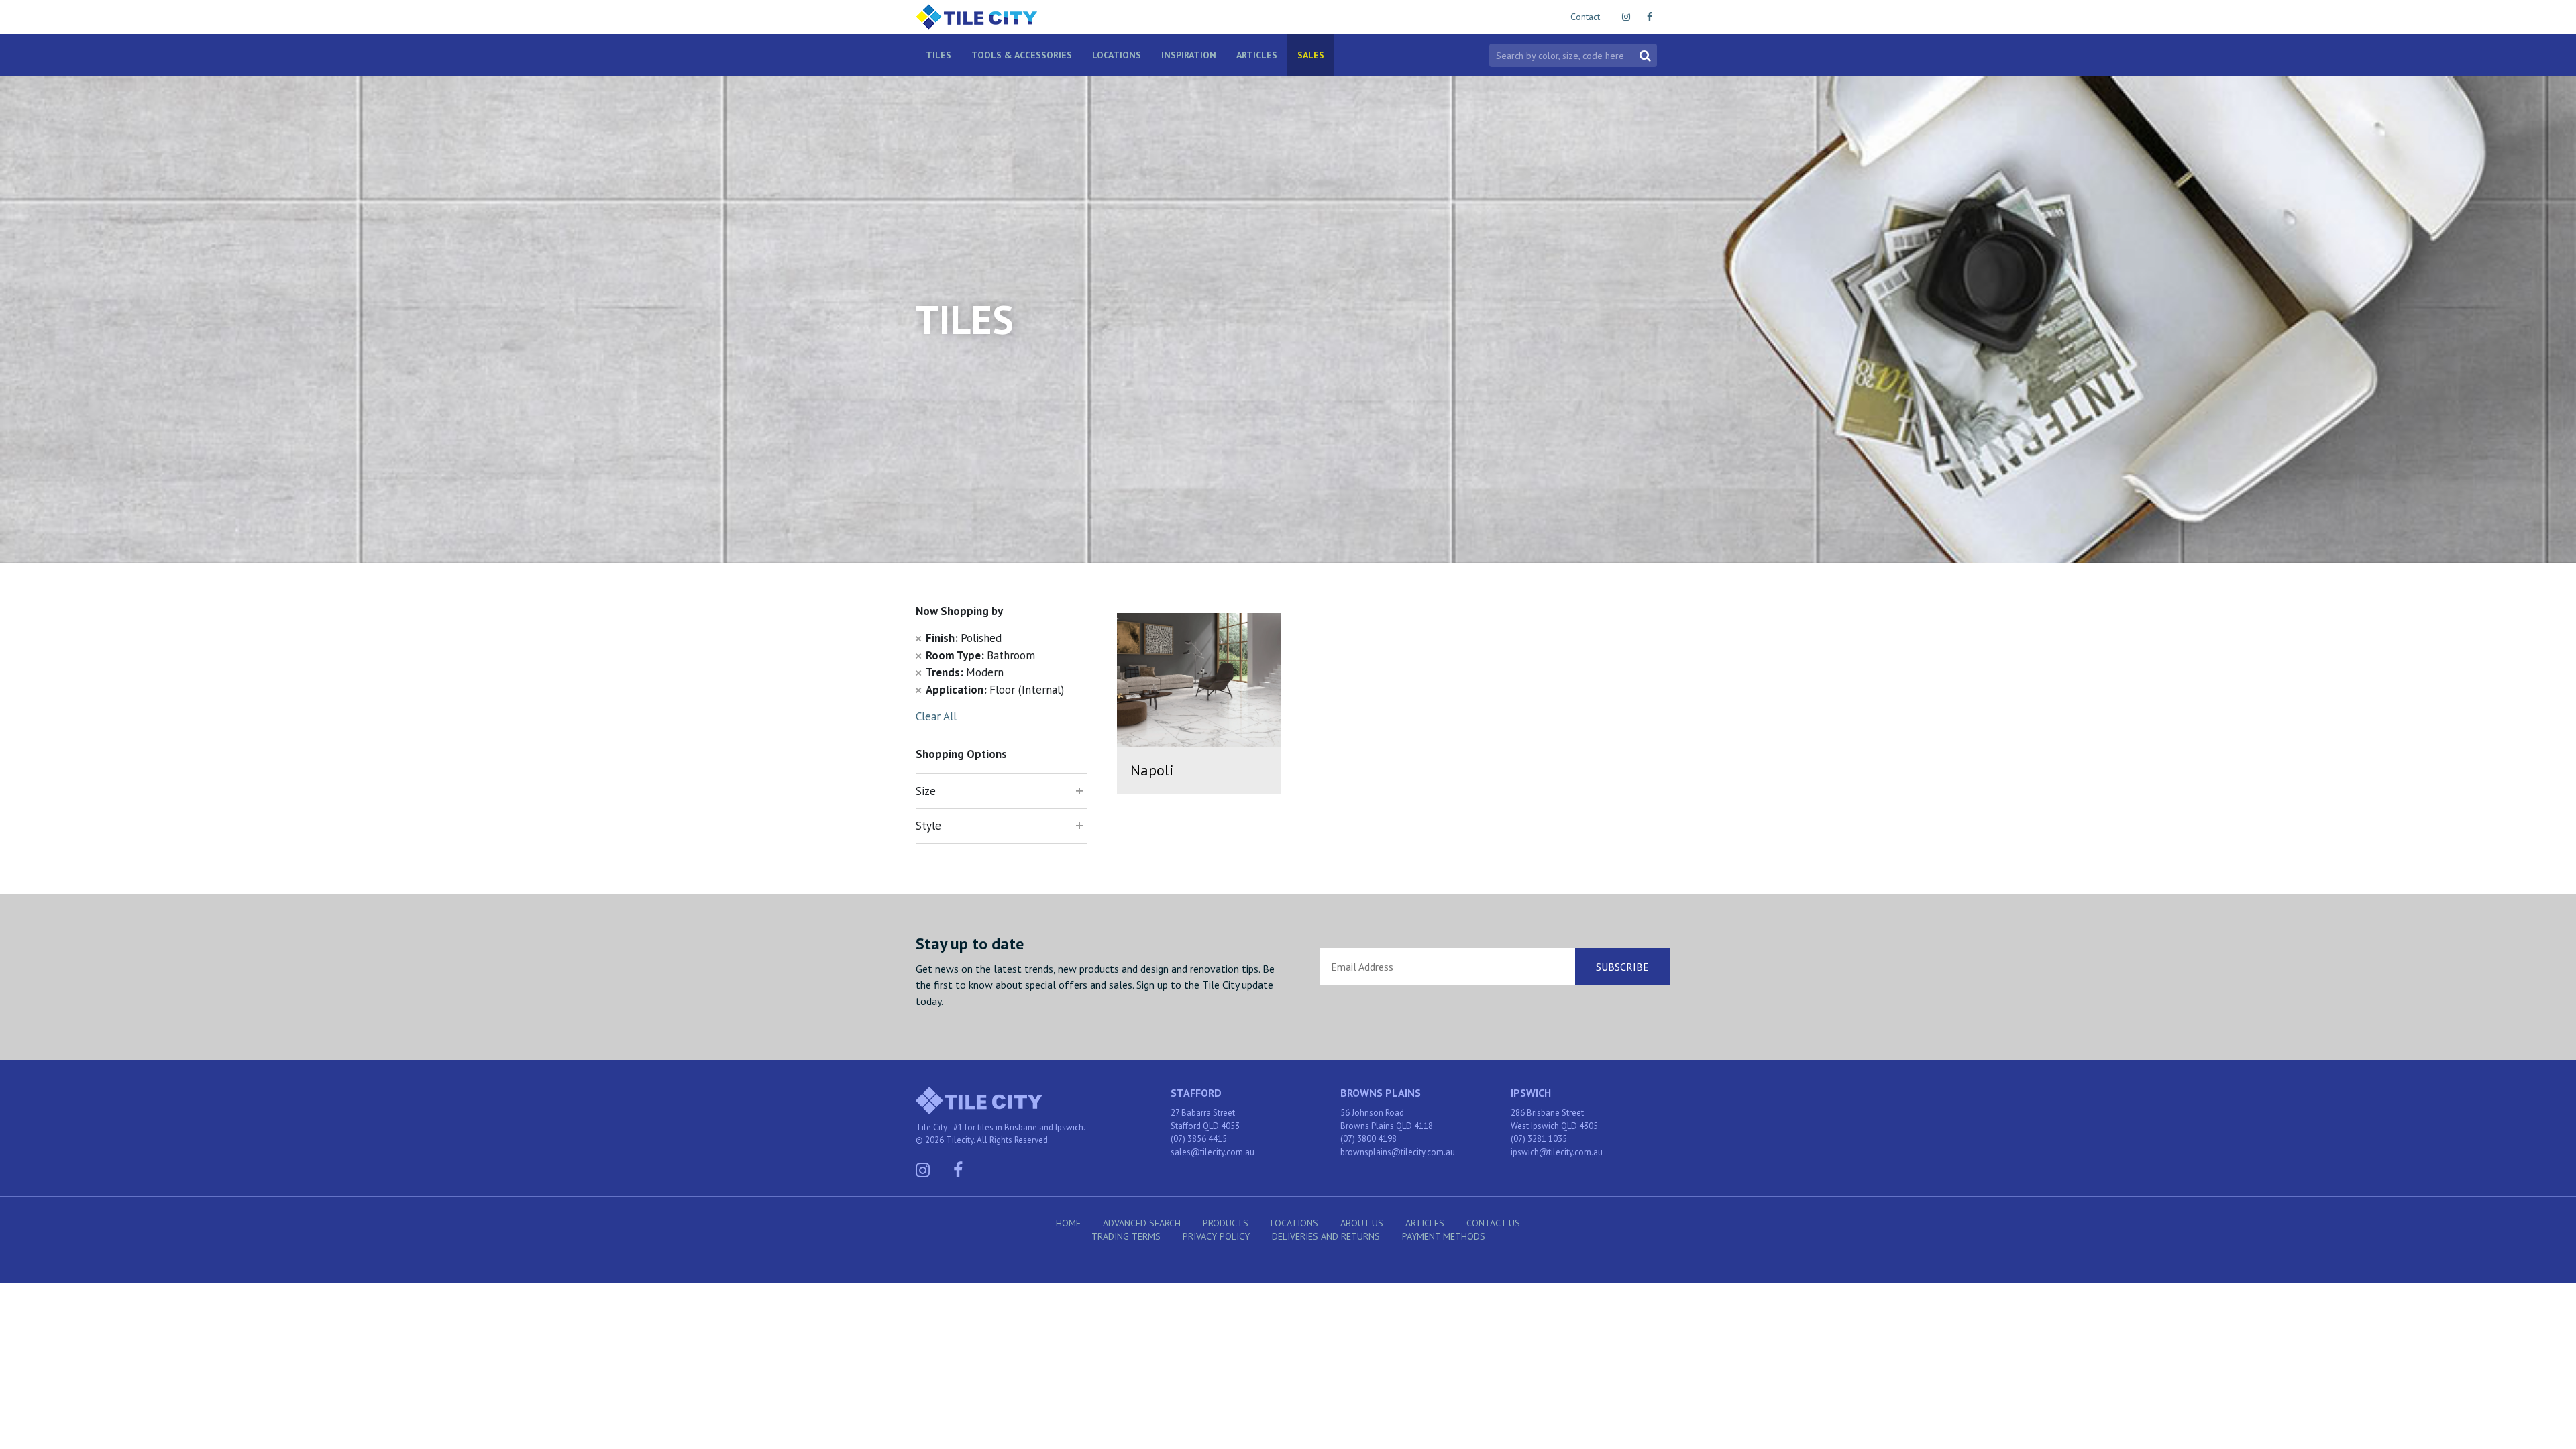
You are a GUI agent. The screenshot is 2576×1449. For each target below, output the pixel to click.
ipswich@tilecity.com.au (1557, 1152)
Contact (1585, 17)
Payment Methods (1444, 1236)
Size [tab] (926, 791)
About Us (1362, 1223)
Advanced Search (1142, 1223)
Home (1068, 1223)
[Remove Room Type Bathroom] (918, 655)
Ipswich (1531, 1093)
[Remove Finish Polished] (918, 638)
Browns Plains (1381, 1093)
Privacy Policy (1216, 1236)
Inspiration (1189, 55)
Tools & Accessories (1022, 55)
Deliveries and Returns (1326, 1236)
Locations (1117, 55)
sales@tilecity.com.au (1213, 1152)
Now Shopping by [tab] (959, 611)
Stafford (1196, 1093)
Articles (1257, 55)
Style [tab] (928, 826)
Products (1226, 1223)
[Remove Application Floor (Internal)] (918, 690)
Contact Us (1493, 1223)
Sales (1311, 55)
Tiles (938, 55)
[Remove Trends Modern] (918, 672)
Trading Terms (1126, 1236)
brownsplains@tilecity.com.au (1398, 1152)
